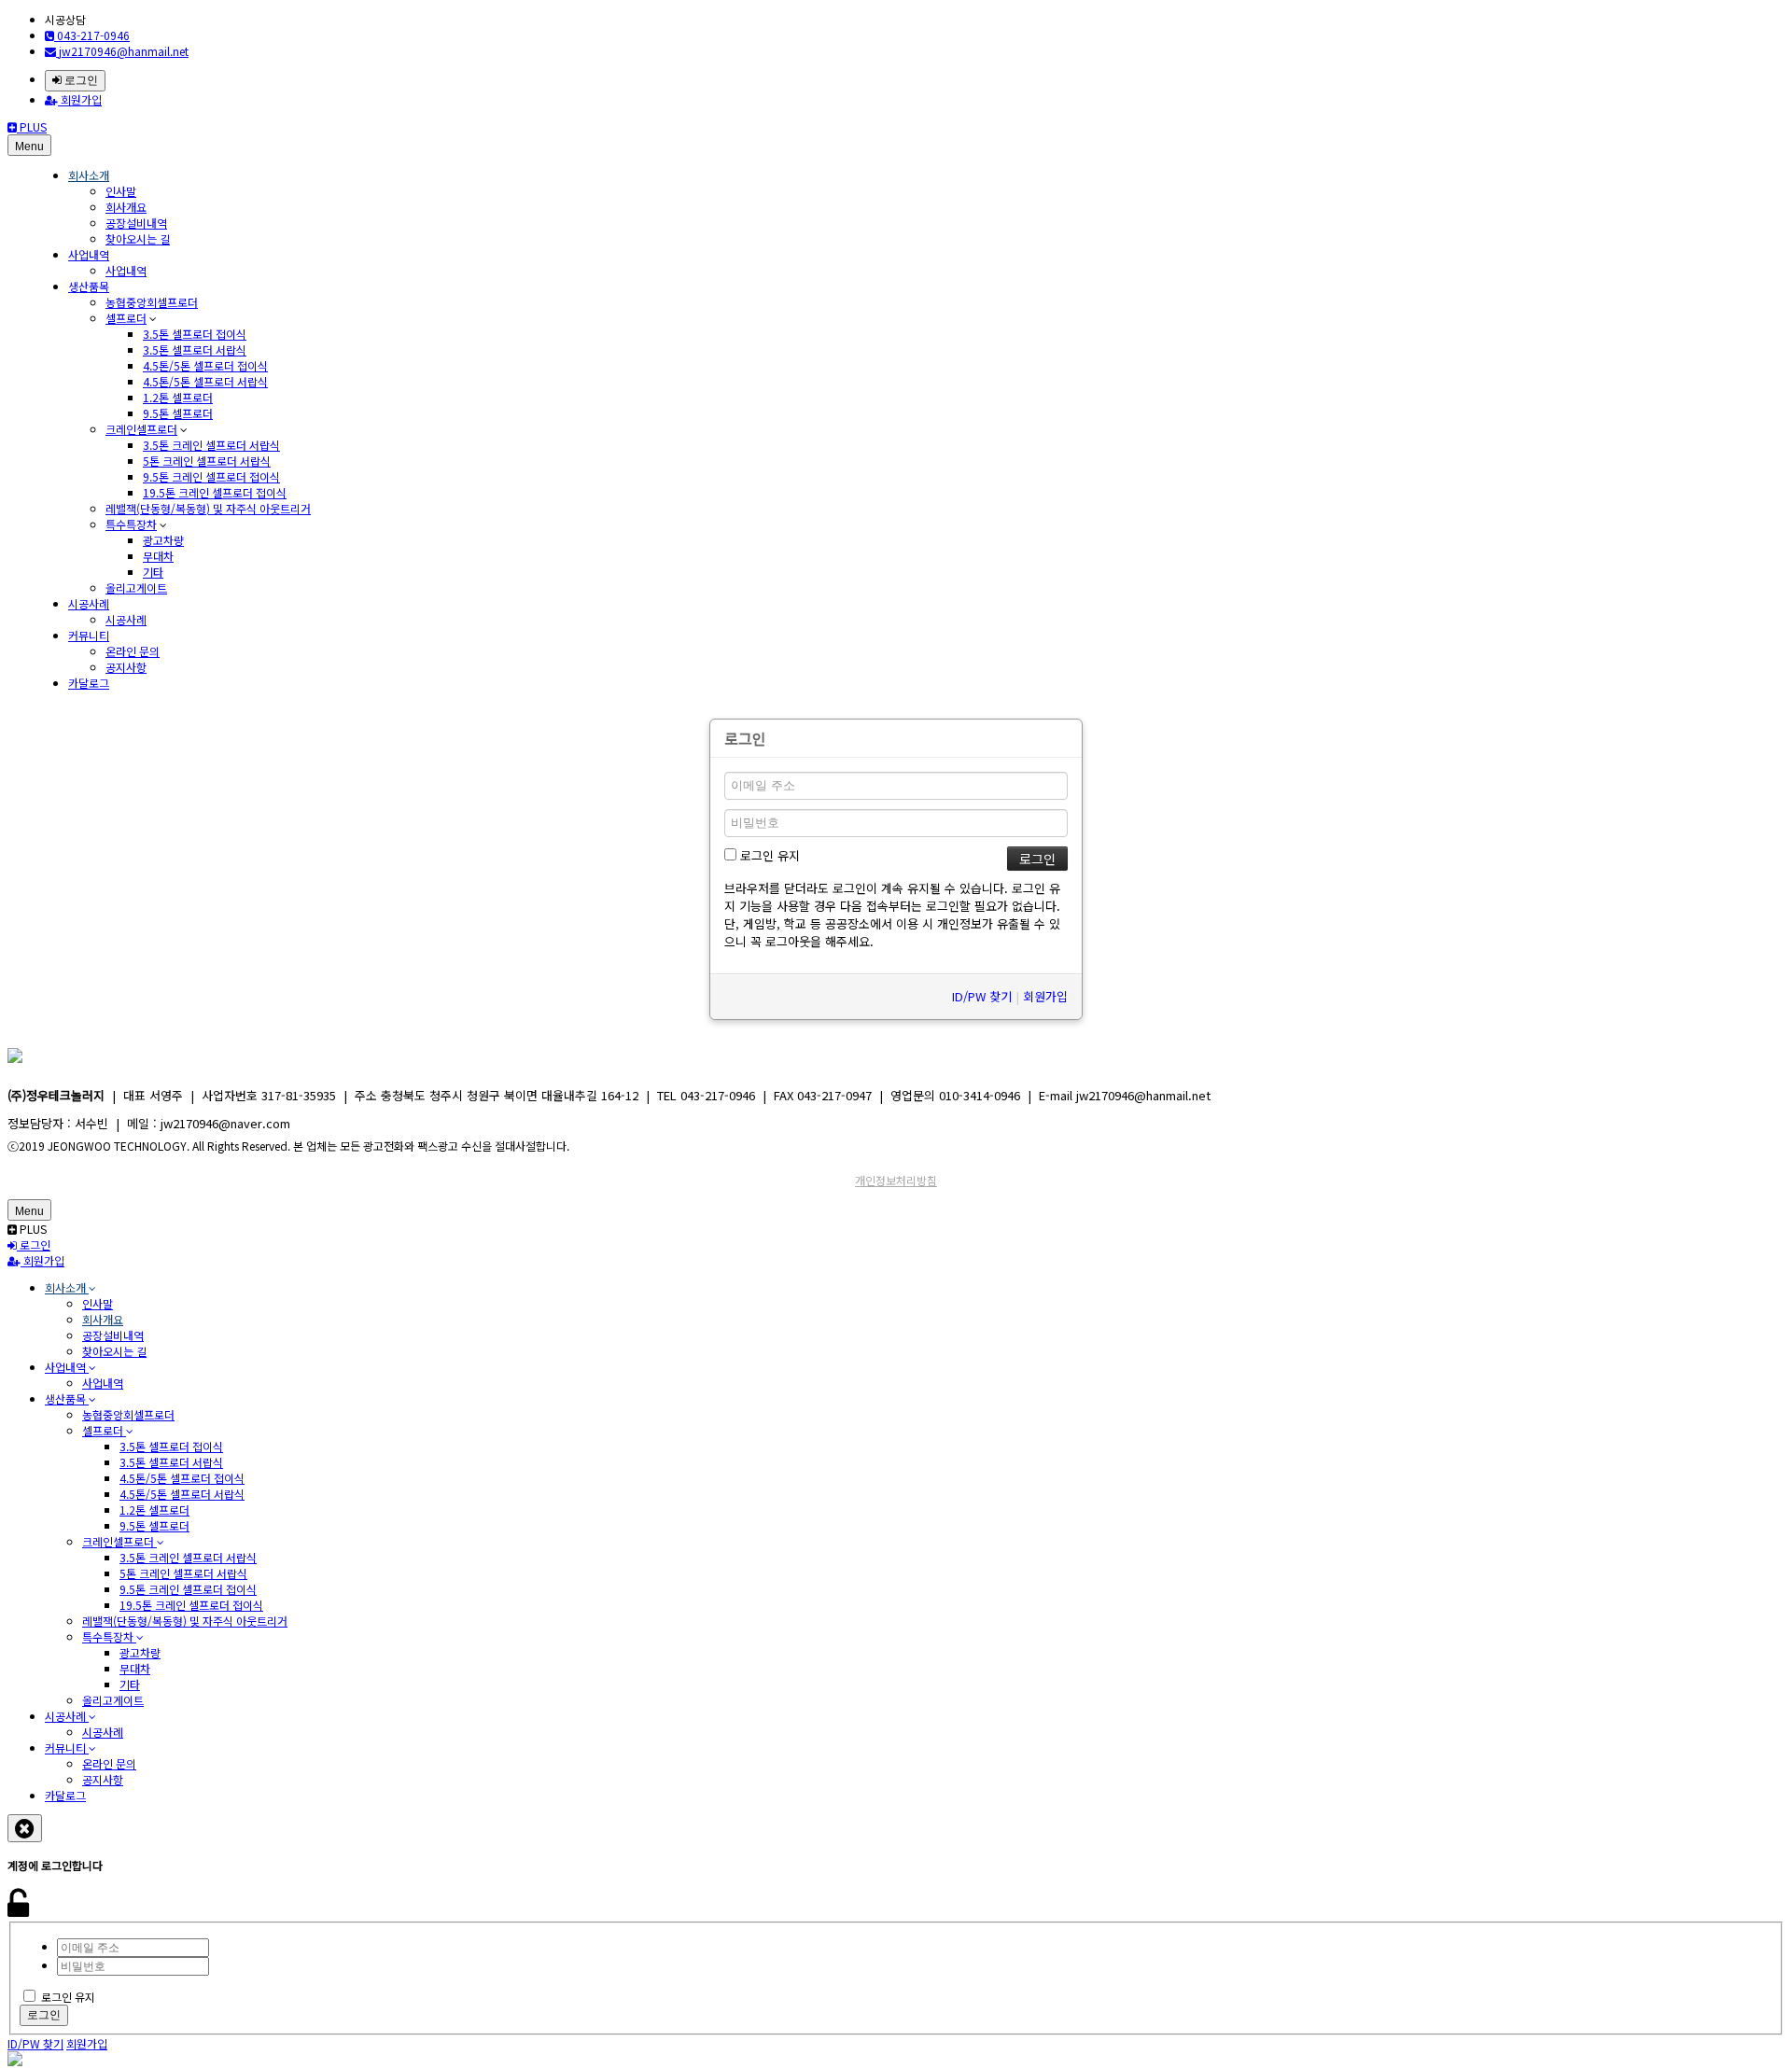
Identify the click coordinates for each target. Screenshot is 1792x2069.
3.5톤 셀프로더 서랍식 (195, 349)
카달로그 (89, 683)
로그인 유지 (768, 855)
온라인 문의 (133, 651)
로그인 (80, 80)
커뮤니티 (89, 635)
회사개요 (126, 207)
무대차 (158, 556)
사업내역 (89, 254)
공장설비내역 (136, 223)
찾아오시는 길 (138, 238)
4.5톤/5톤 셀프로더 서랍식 (205, 381)
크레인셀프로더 (141, 429)
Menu (29, 147)
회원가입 (80, 99)
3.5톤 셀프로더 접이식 (195, 334)
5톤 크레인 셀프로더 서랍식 (207, 461)
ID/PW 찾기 (982, 996)
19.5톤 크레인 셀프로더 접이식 (215, 492)
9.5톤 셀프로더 (178, 413)
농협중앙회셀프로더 (152, 302)
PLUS (32, 126)
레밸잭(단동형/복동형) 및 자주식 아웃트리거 (208, 508)
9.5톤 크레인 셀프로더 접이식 (211, 476)
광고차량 (163, 540)
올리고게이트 (136, 587)
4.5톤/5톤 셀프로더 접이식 (205, 365)
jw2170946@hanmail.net (122, 51)
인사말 (121, 191)
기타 (153, 572)
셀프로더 (126, 318)
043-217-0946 (92, 35)
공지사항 (126, 667)
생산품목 (89, 286)
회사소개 (89, 175)
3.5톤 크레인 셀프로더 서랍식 (211, 445)
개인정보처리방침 (896, 1180)
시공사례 (89, 603)
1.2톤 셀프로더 (178, 397)
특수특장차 (131, 524)
